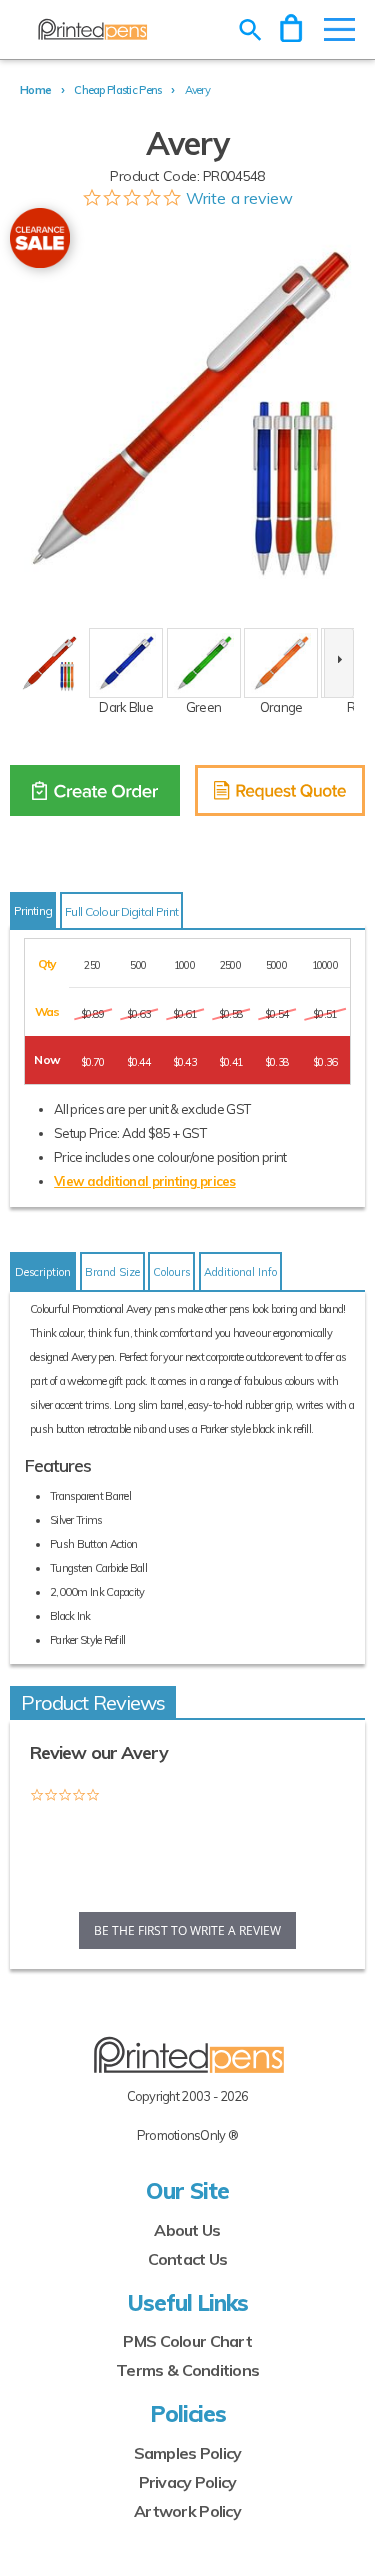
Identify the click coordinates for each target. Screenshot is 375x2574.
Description (43, 1272)
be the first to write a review (187, 1930)
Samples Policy (188, 2453)
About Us (187, 2230)
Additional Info (240, 1272)
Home (35, 90)
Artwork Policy (187, 2511)
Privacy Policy (188, 2482)
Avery (197, 90)
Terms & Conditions (187, 2370)
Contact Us (188, 2259)
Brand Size (112, 1272)
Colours (171, 1272)
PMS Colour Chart (187, 2341)
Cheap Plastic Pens (117, 90)
